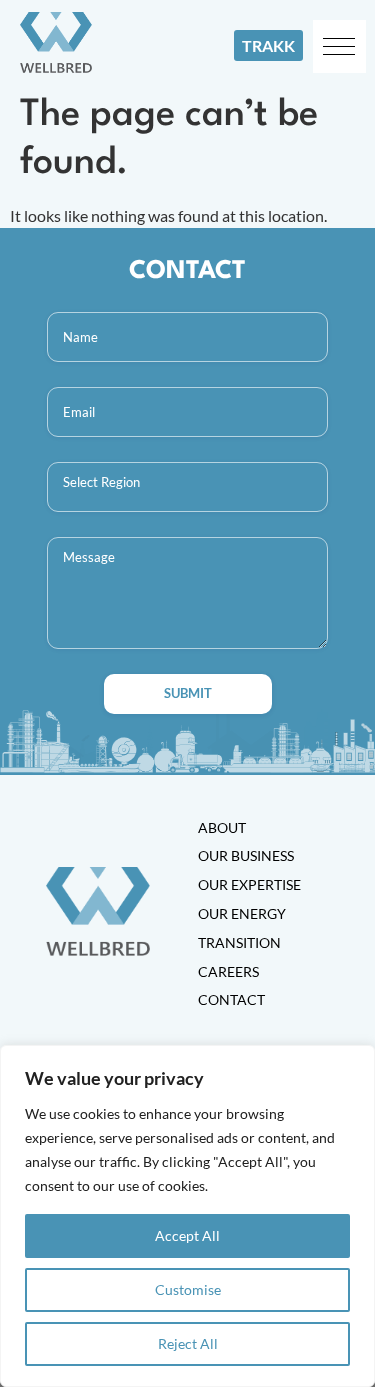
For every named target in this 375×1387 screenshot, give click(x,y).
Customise (188, 1289)
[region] (187, 1216)
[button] (339, 46)
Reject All (188, 1343)
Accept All (187, 1235)
